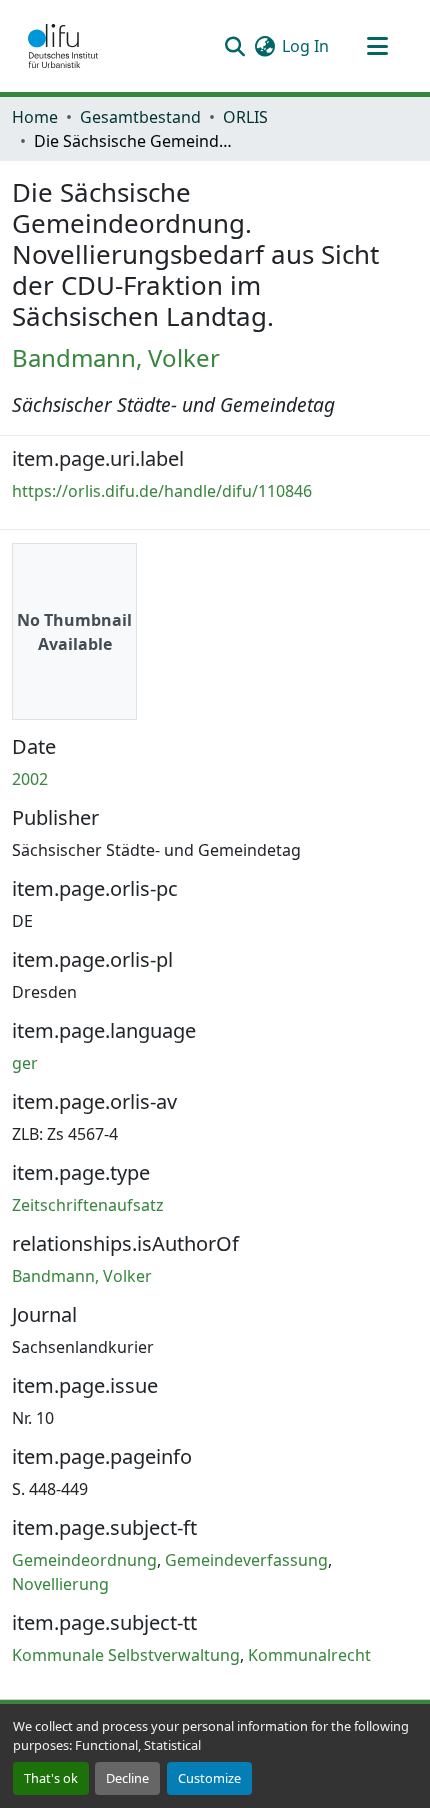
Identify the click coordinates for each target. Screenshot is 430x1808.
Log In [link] (305, 46)
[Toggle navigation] (377, 46)
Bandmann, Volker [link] (116, 357)
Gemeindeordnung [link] (84, 1560)
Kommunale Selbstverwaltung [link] (126, 1655)
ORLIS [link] (245, 117)
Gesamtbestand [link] (140, 117)
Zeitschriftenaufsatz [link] (88, 1205)
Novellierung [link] (60, 1584)
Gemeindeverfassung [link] (246, 1560)
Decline (127, 1778)
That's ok (51, 1778)
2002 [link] (30, 779)
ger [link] (25, 1063)
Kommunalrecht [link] (309, 1655)
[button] (63, 46)
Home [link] (35, 117)
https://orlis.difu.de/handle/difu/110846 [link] (162, 491)
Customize (209, 1778)
